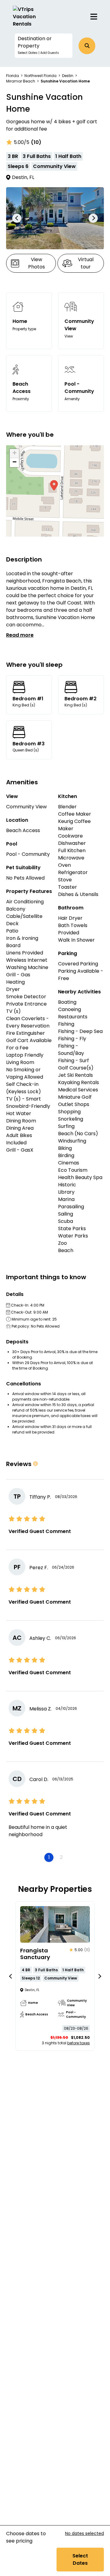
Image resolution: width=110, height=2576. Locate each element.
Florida (13, 76)
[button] (44, 46)
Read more (20, 635)
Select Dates (80, 2559)
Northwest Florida (40, 76)
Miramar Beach (21, 81)
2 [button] (61, 1857)
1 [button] (49, 1857)
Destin (68, 76)
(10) (36, 142)
